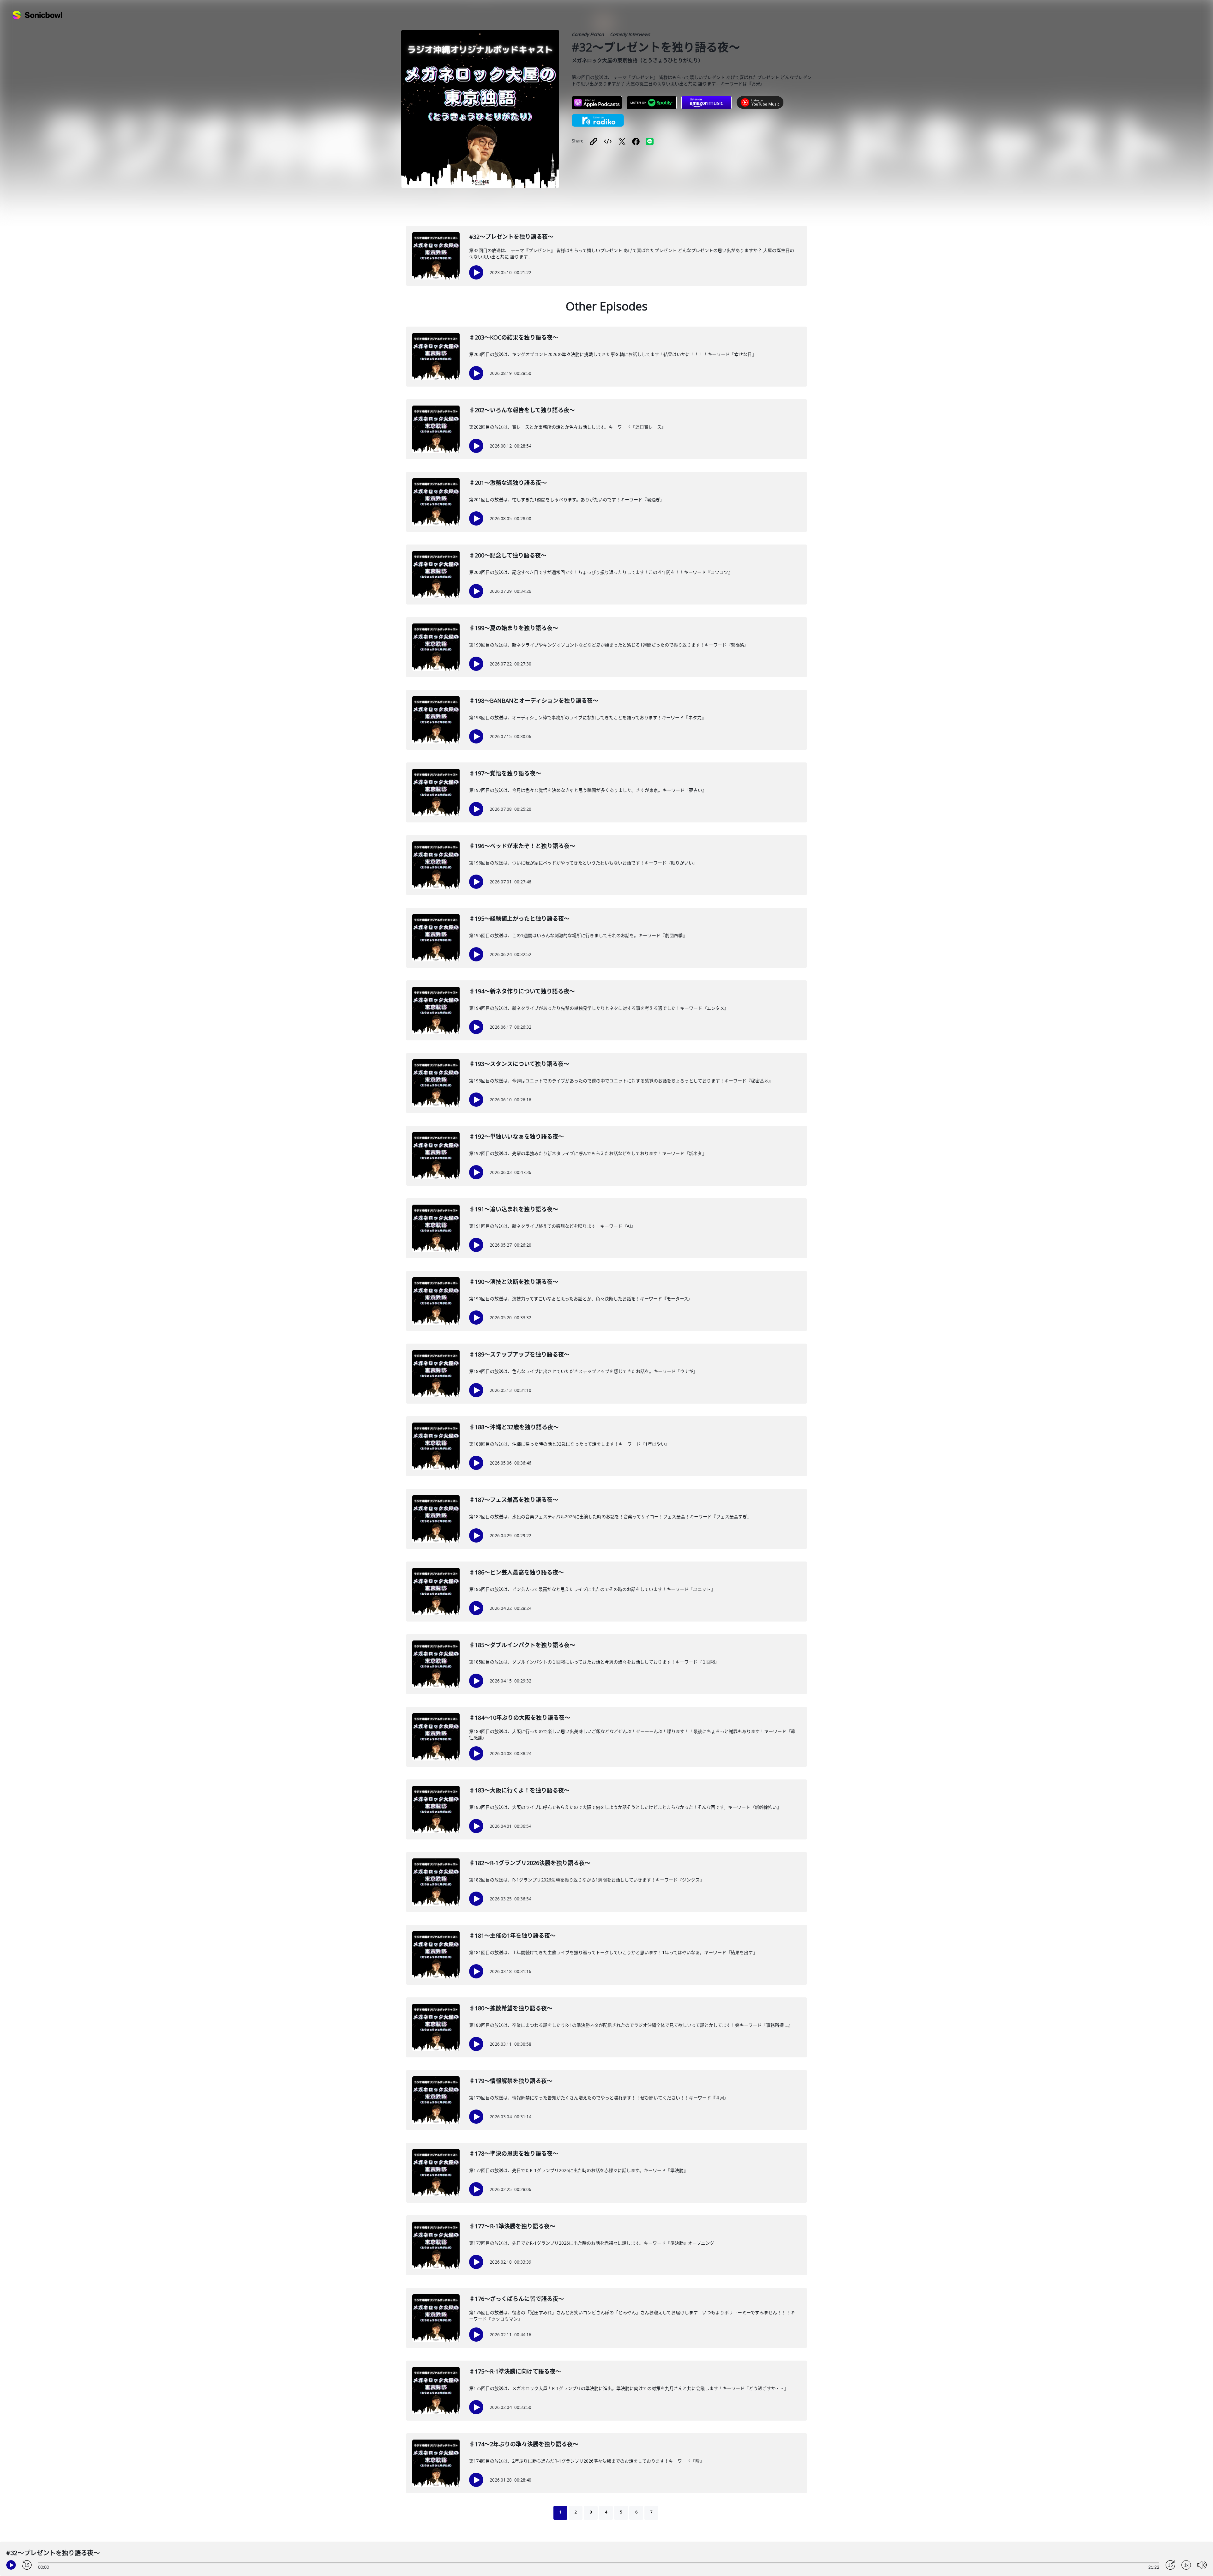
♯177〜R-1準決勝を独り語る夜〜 (512, 2226)
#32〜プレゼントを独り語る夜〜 (511, 237)
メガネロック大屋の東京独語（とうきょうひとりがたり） (637, 60)
